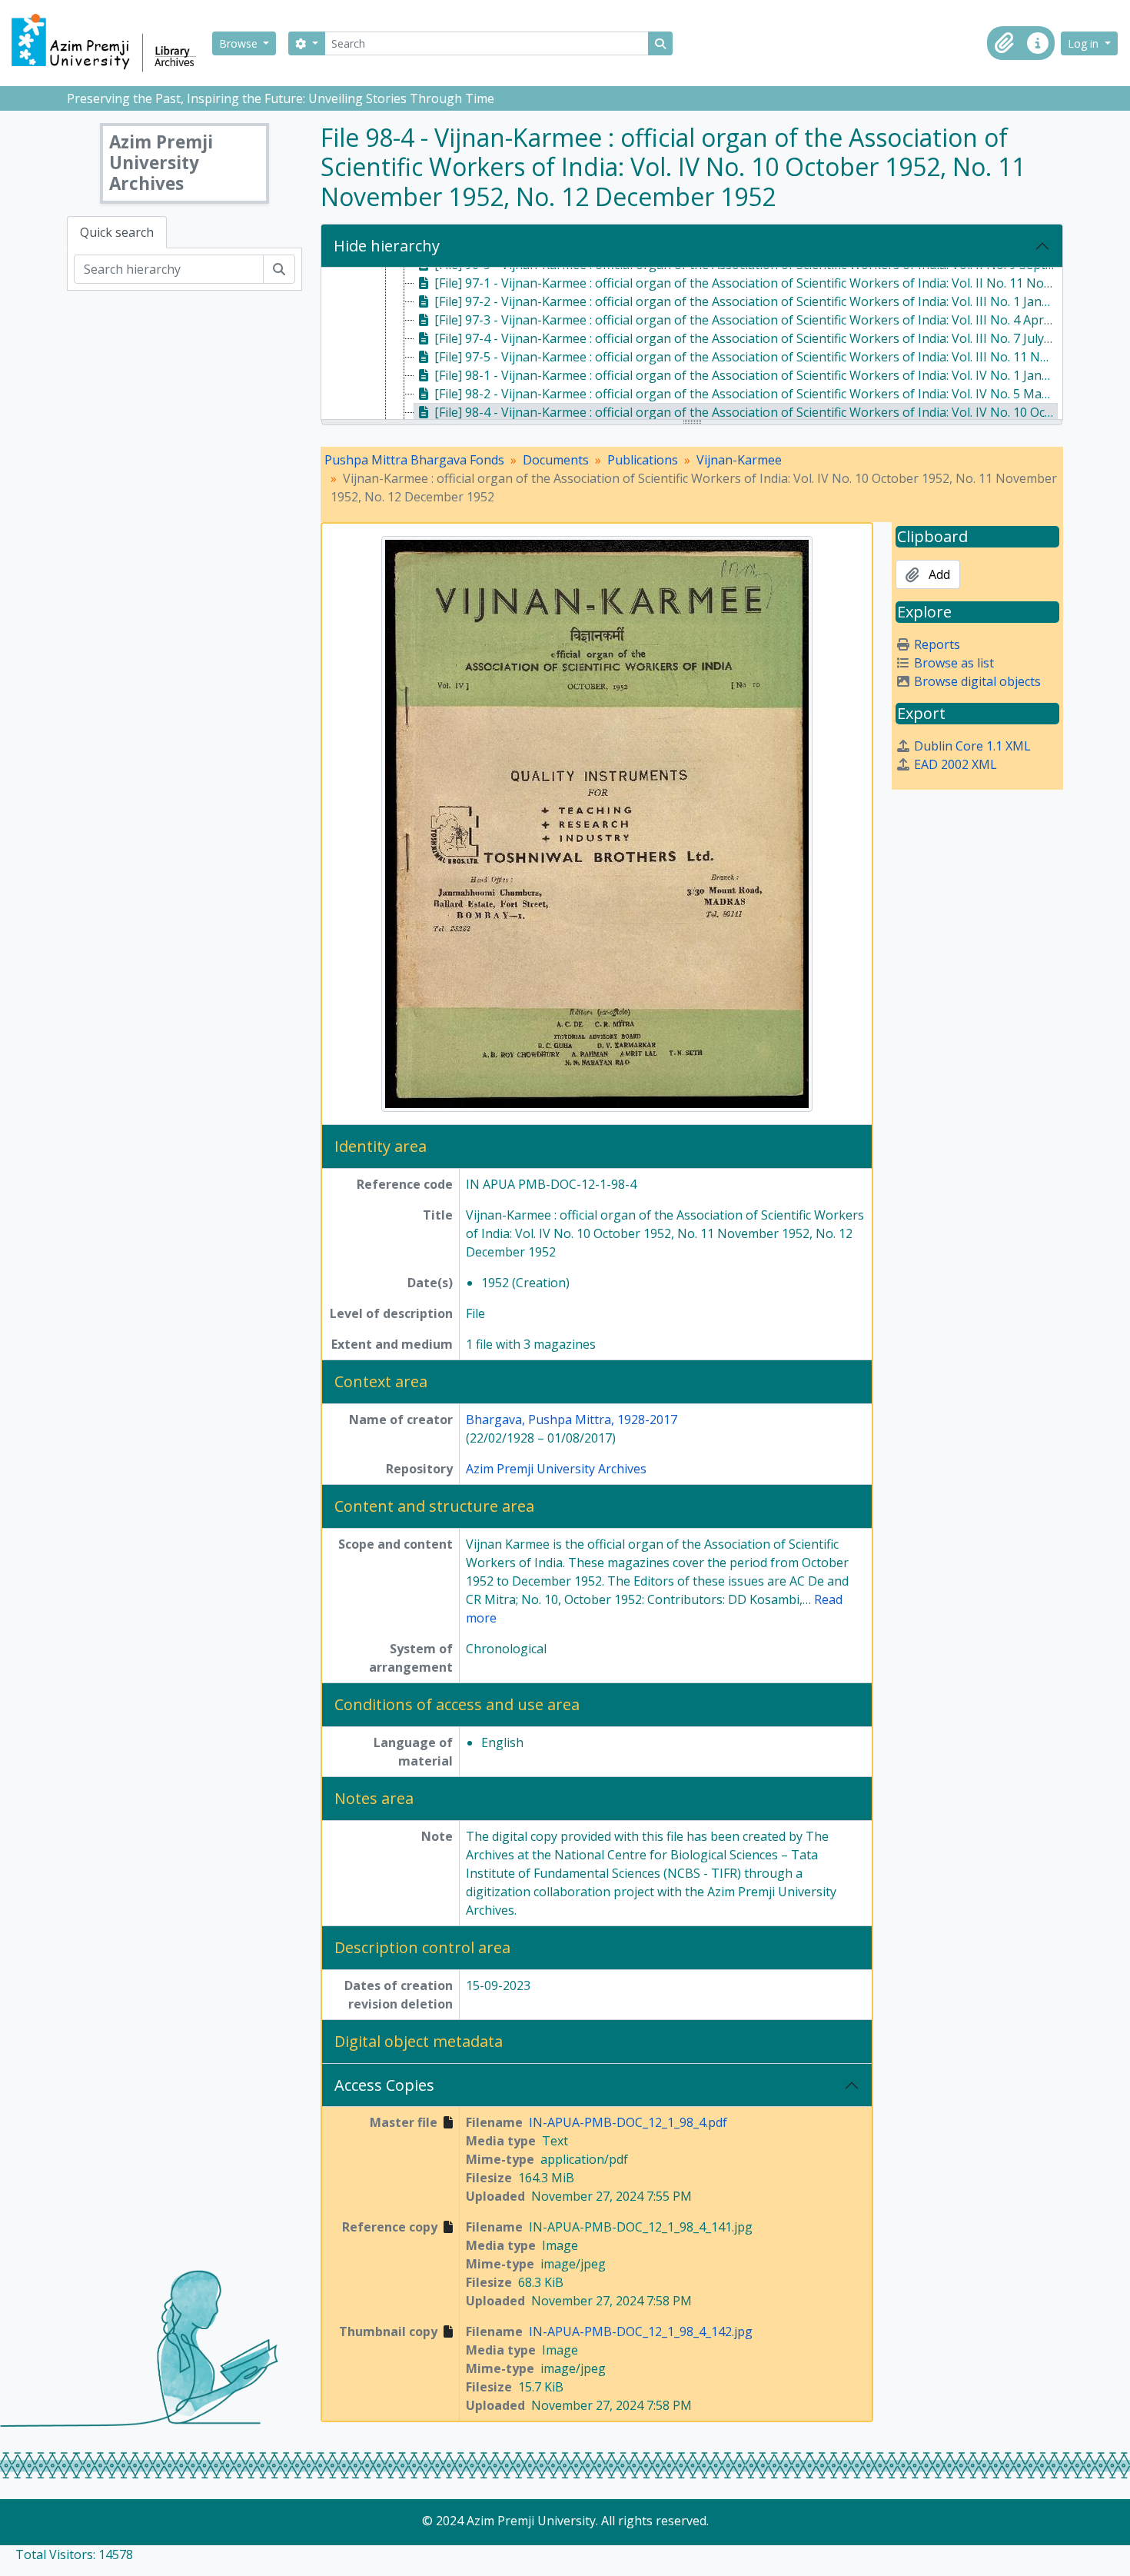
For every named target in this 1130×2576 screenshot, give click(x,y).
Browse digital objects (977, 681)
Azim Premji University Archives (556, 1469)
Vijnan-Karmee (739, 460)
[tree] (692, 344)
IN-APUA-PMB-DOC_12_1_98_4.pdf (628, 2122)
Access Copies (384, 2085)
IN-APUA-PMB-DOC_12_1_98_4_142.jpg (641, 2331)
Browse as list (954, 663)
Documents (556, 460)
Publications (643, 460)
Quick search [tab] (117, 232)
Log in (1085, 43)
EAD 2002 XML (956, 764)
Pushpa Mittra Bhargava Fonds (414, 460)
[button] (1004, 43)
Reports (937, 644)
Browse (240, 43)
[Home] (111, 43)
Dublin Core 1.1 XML (972, 746)
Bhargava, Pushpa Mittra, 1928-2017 (572, 1419)
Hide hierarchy (387, 246)
